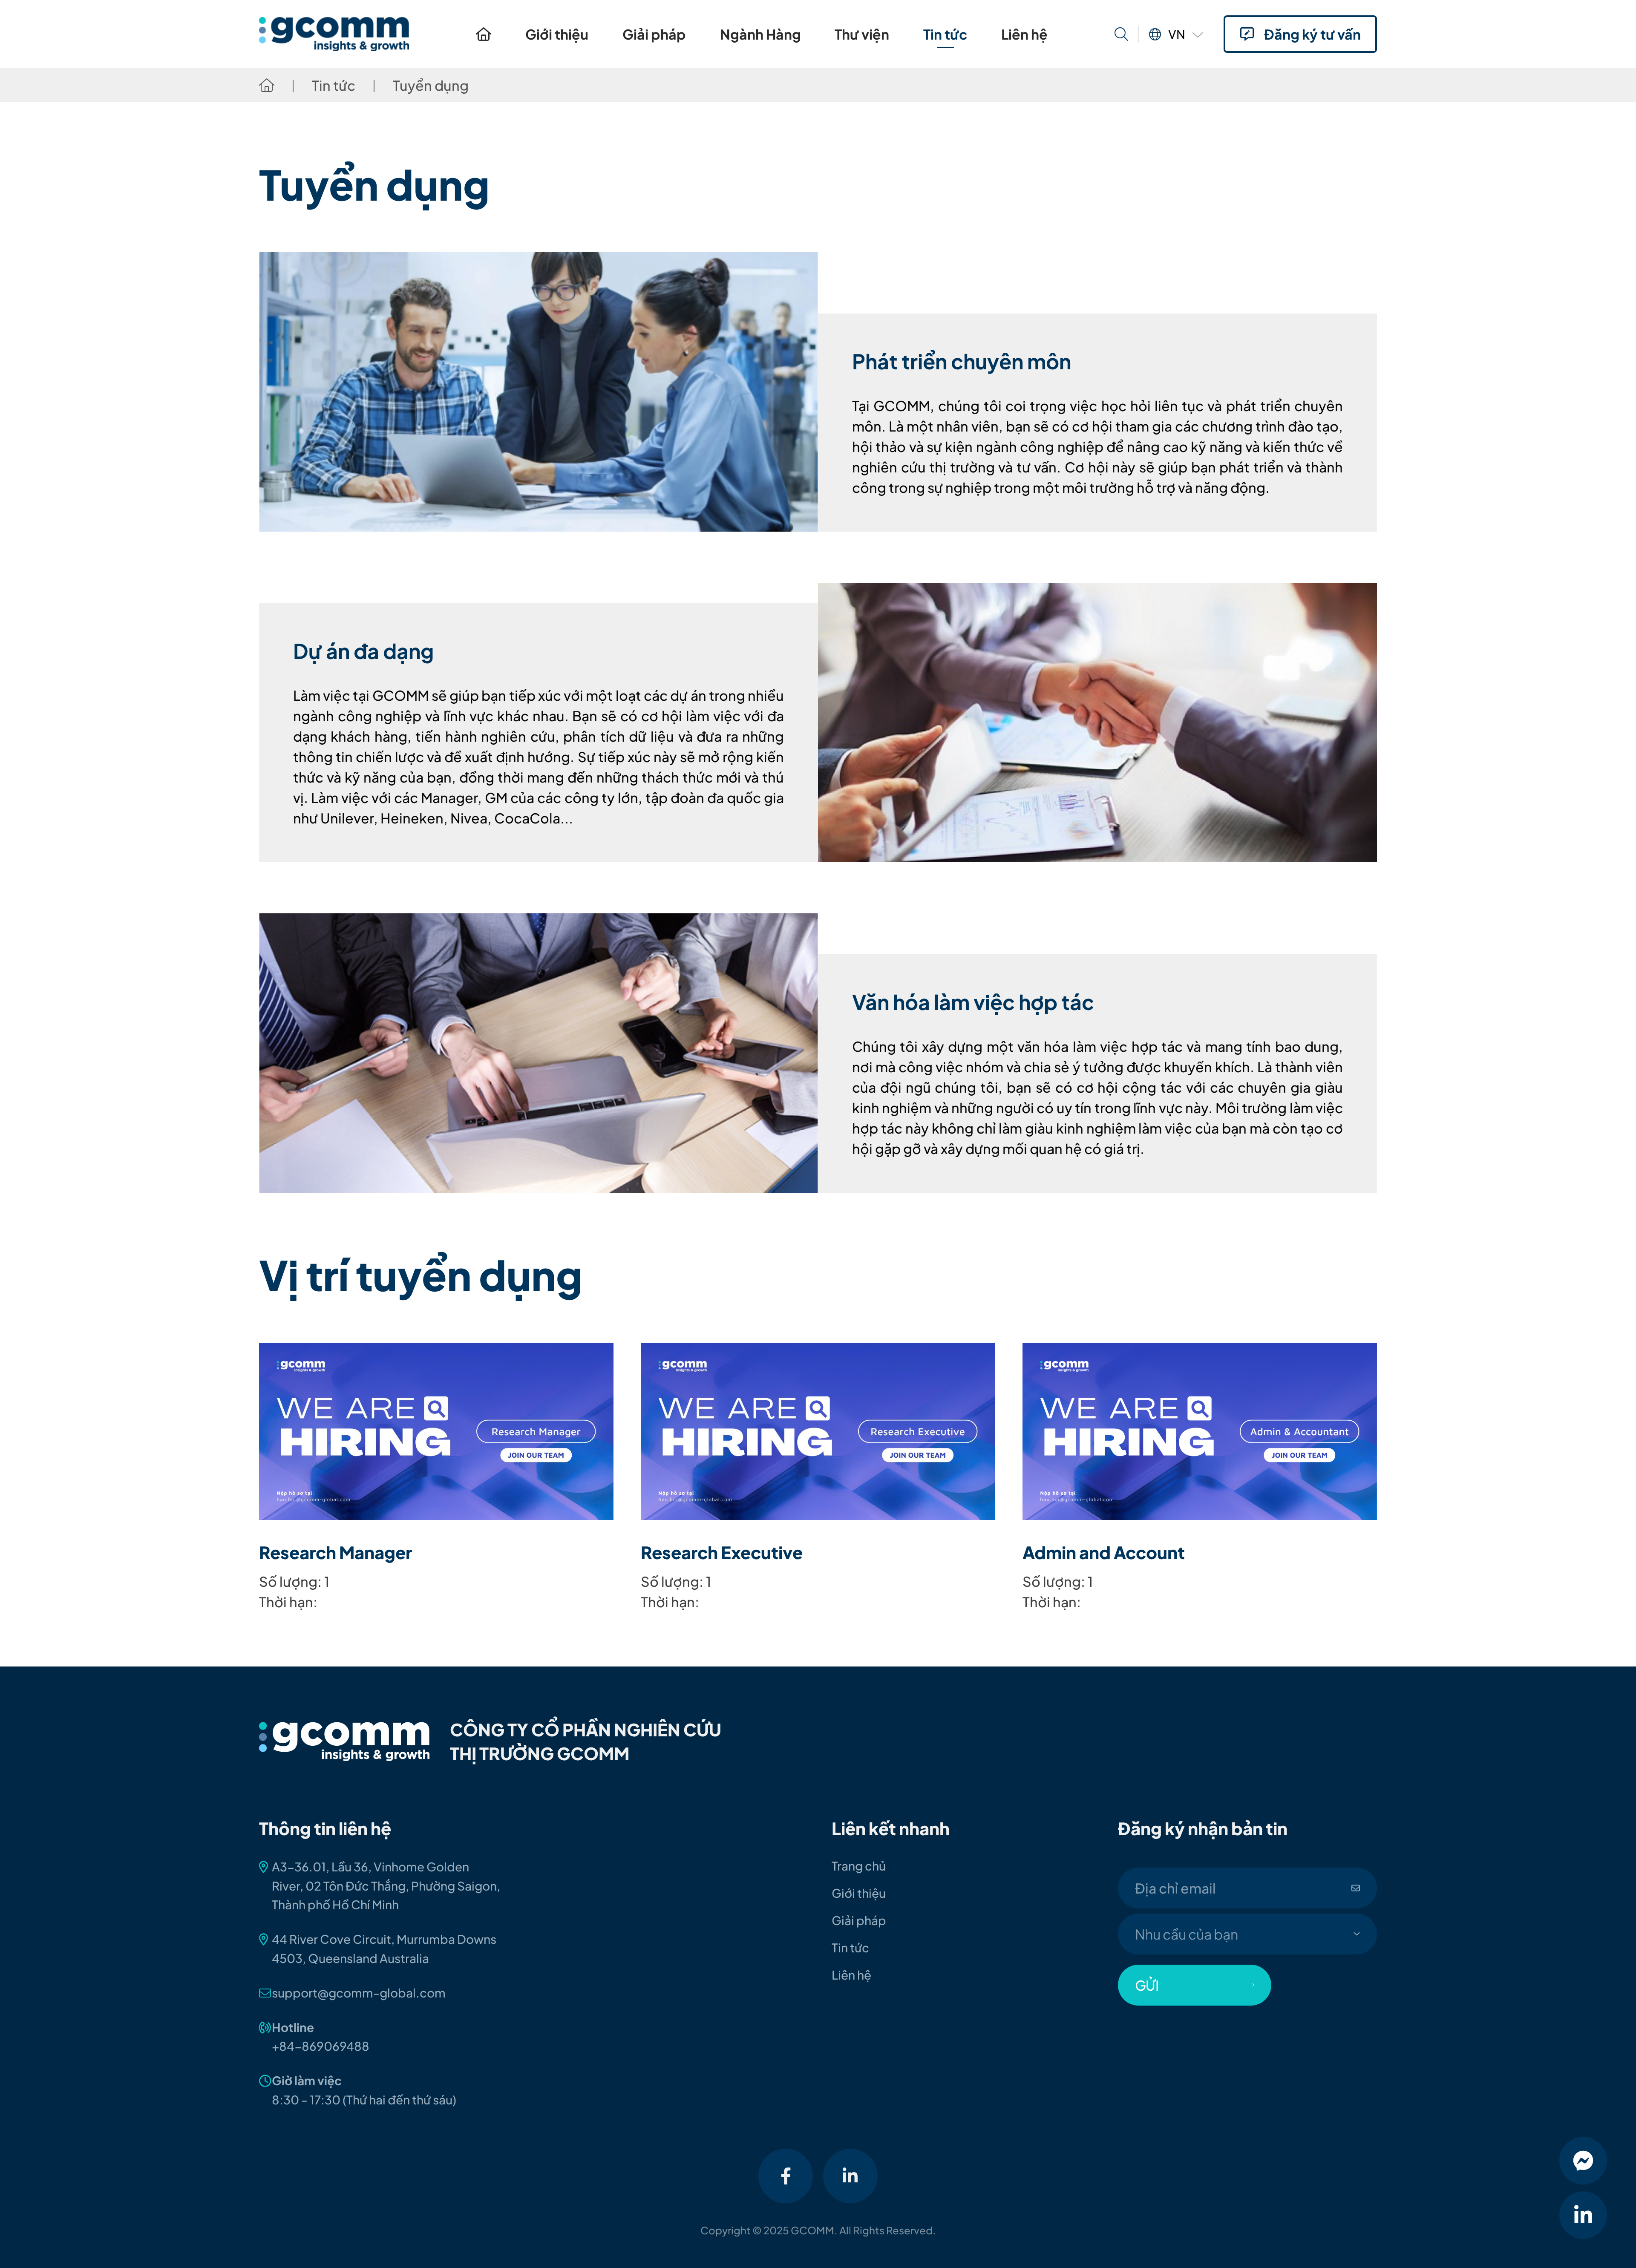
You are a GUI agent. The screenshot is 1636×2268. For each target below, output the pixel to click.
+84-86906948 (317, 2046)
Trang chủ (484, 34)
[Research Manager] (436, 1431)
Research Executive (722, 1552)
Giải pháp (654, 34)
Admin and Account (1104, 1552)
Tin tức (945, 34)
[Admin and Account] (1200, 1431)
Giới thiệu (557, 34)
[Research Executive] (818, 1431)
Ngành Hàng (760, 34)
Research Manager (336, 1552)
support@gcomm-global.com (359, 1993)
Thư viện (862, 34)
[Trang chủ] (267, 85)
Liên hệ (1024, 34)
